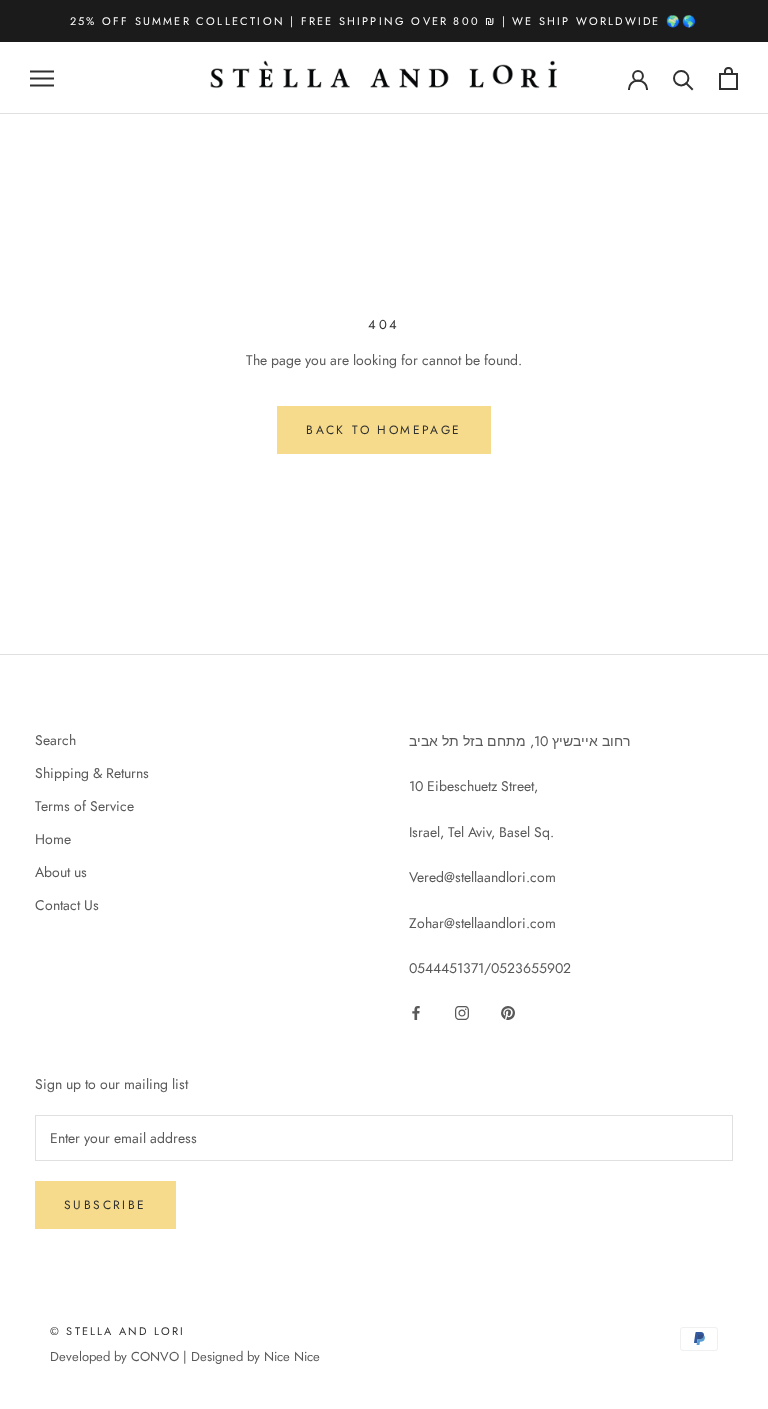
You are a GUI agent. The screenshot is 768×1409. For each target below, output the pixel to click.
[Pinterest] (508, 1011)
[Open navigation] (42, 78)
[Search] (683, 78)
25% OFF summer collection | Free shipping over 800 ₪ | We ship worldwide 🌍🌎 (384, 21)
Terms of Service (84, 806)
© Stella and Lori (117, 1331)
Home (53, 839)
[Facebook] (416, 1011)
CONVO (155, 1356)
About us (61, 872)
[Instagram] (462, 1011)
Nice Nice (292, 1356)
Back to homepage (383, 430)
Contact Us (67, 905)
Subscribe (105, 1205)
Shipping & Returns (92, 773)
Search (55, 740)
